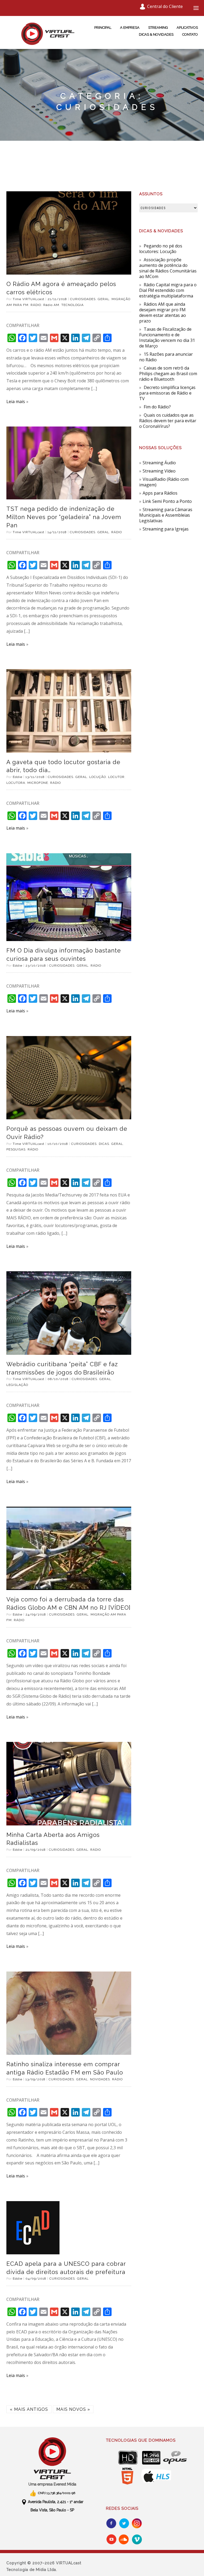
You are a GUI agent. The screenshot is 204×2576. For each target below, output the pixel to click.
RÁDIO (36, 305)
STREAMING (158, 28)
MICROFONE (38, 783)
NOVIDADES (100, 2079)
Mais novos (73, 2409)
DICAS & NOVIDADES (156, 34)
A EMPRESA (130, 28)
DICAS (104, 1144)
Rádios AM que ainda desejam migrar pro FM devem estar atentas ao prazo (163, 312)
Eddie (18, 777)
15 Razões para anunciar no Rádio (166, 357)
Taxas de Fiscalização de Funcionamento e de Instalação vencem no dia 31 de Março (167, 337)
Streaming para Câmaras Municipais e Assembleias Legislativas (166, 515)
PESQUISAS (16, 1149)
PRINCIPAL (103, 28)
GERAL (104, 299)
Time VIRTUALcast (29, 299)
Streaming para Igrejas (166, 529)
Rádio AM (51, 305)
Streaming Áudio (159, 463)
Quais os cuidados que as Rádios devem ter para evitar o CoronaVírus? (168, 421)
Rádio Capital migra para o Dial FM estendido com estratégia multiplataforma (168, 290)
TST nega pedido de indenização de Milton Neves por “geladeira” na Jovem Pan (64, 517)
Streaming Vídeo (159, 471)
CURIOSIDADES (83, 299)
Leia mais (16, 401)
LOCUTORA (16, 783)
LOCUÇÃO (98, 777)
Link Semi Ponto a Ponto (167, 501)
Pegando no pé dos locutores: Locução (161, 249)
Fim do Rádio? (157, 407)
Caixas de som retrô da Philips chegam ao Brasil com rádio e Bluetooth (168, 374)
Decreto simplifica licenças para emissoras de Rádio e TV (167, 393)
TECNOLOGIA (73, 305)
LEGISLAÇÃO (17, 1385)
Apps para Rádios (160, 493)
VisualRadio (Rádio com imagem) (164, 482)
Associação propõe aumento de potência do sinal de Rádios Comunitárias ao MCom (168, 268)
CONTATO (190, 34)
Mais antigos (29, 2409)
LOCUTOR (116, 777)
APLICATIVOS (187, 28)
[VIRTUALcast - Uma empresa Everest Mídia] (52, 2458)
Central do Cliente (165, 6)
